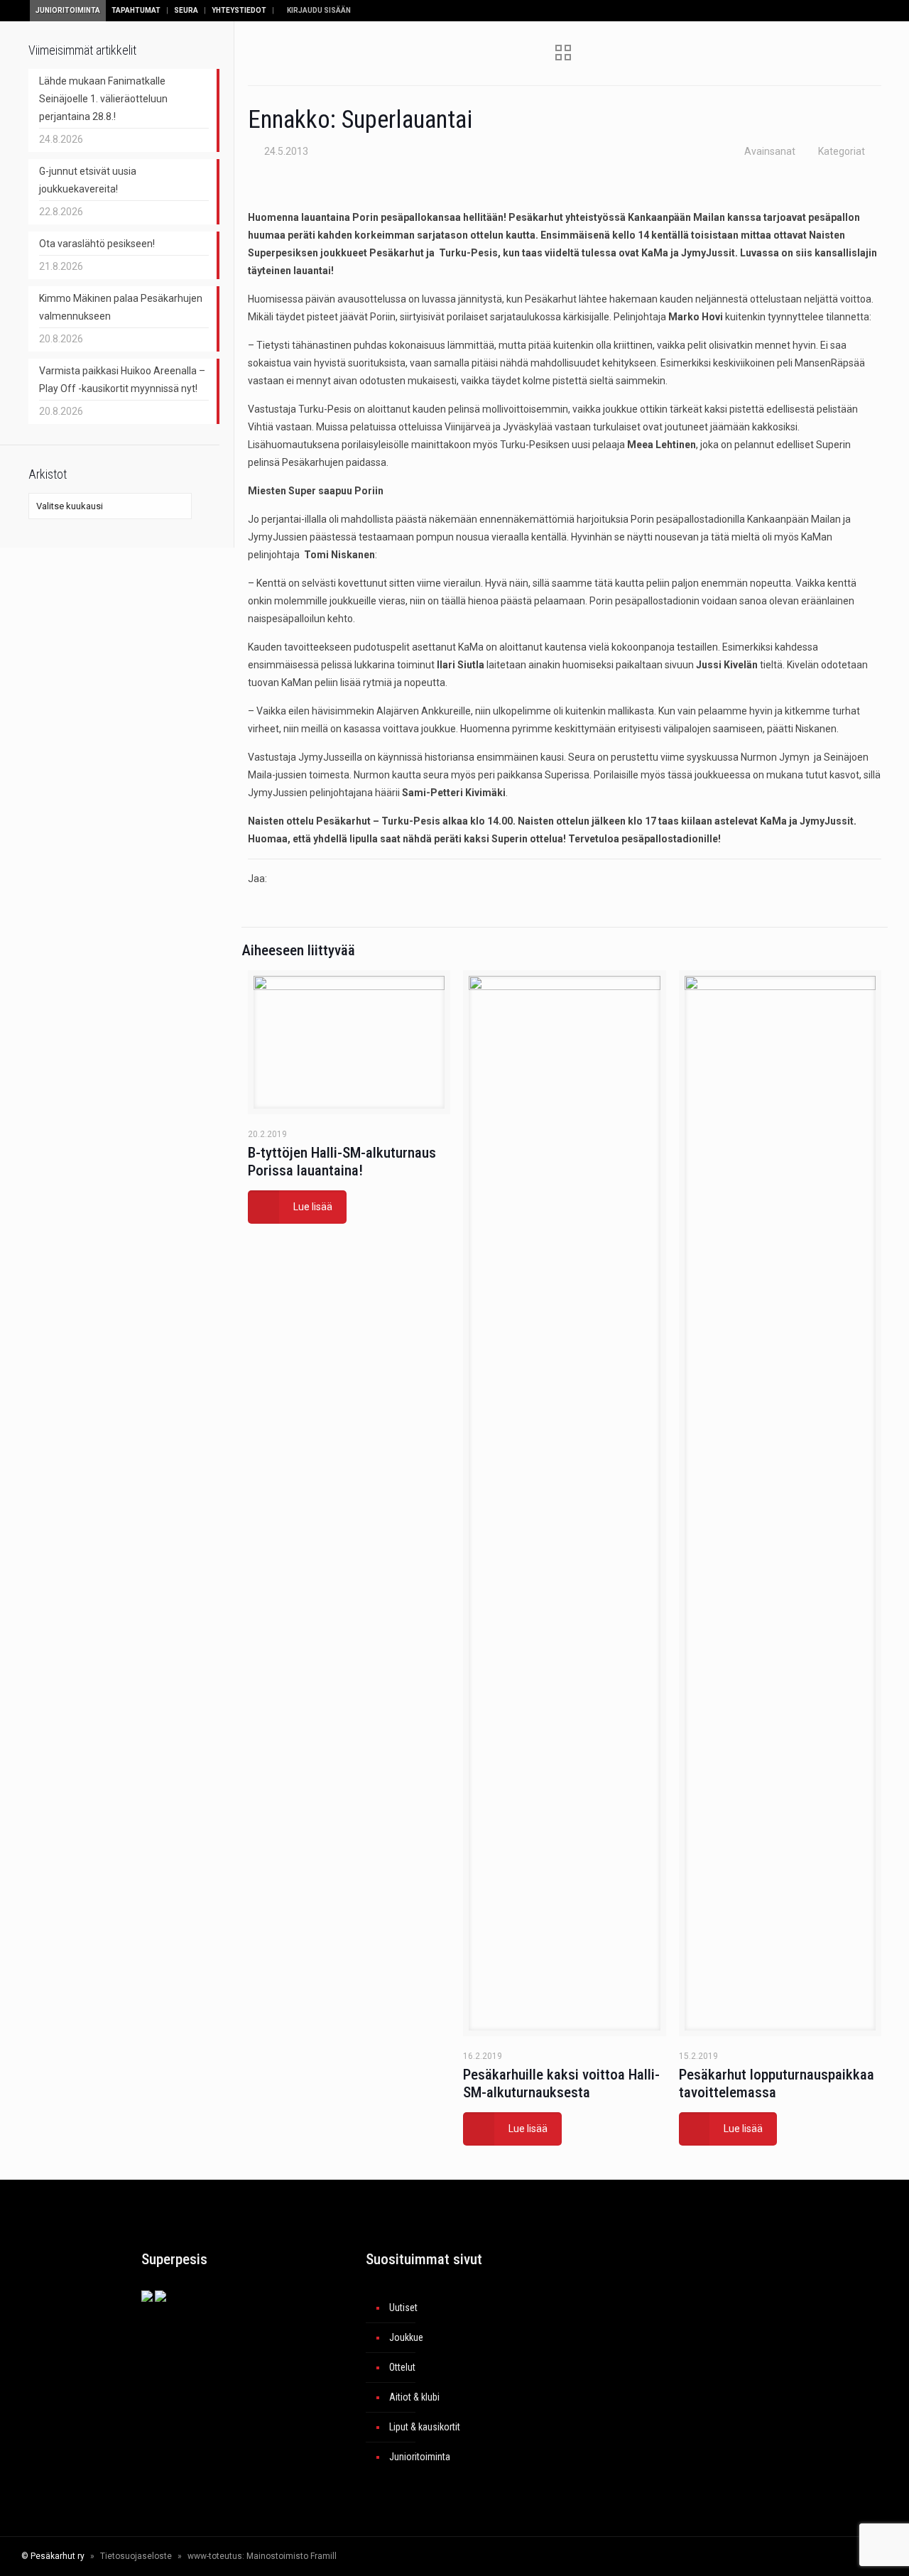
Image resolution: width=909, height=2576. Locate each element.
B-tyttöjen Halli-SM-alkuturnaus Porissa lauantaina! (342, 1162)
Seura (186, 10)
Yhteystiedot (239, 10)
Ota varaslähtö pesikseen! (97, 244)
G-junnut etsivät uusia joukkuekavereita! (88, 180)
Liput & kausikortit (425, 2427)
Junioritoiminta (68, 10)
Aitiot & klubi (414, 2397)
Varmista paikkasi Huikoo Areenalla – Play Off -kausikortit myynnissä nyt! (122, 380)
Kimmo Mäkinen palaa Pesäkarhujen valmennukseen (121, 307)
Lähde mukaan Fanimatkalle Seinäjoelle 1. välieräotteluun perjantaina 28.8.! (103, 99)
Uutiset (403, 2308)
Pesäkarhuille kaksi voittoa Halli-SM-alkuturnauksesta (561, 2083)
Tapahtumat (136, 10)
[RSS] (828, 2556)
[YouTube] (779, 2556)
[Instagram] (798, 2556)
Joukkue (406, 2337)
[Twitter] (760, 2556)
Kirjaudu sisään (318, 10)
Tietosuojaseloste (136, 2556)
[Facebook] (740, 2556)
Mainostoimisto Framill (292, 2556)
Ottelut (402, 2367)
